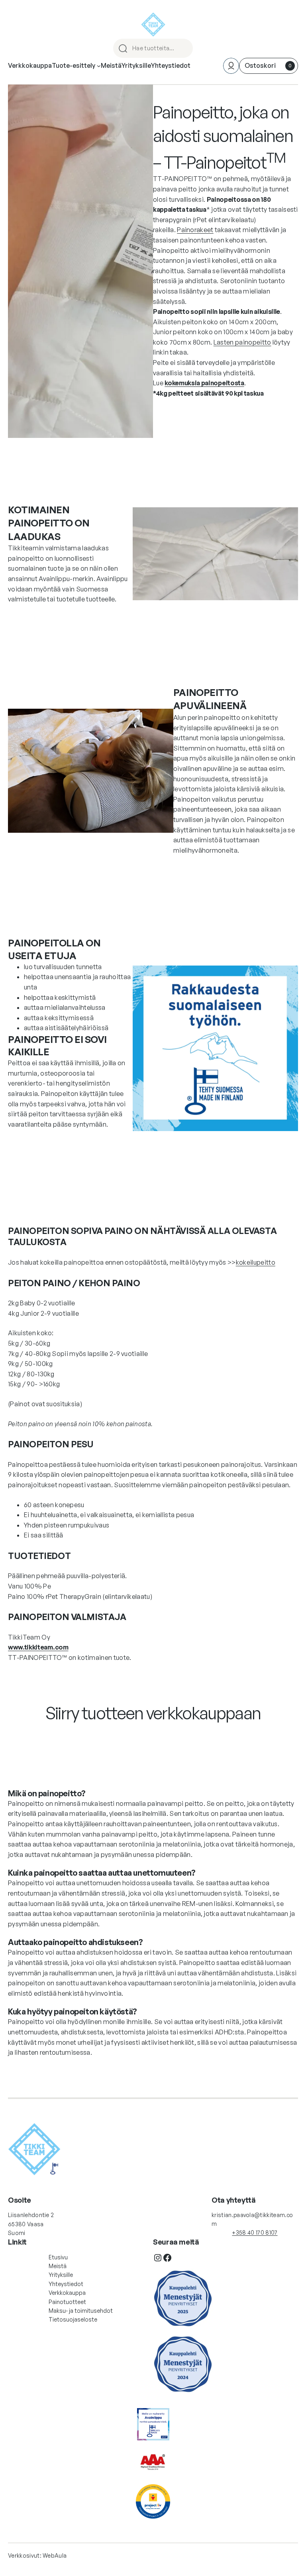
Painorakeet (195, 230)
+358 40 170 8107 (255, 2232)
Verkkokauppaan (153, 1737)
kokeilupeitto (256, 1262)
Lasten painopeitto (242, 342)
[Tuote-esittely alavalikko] (99, 66)
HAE (183, 48)
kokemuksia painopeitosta (204, 383)
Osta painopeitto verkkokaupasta (222, 412)
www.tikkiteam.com (38, 1647)
